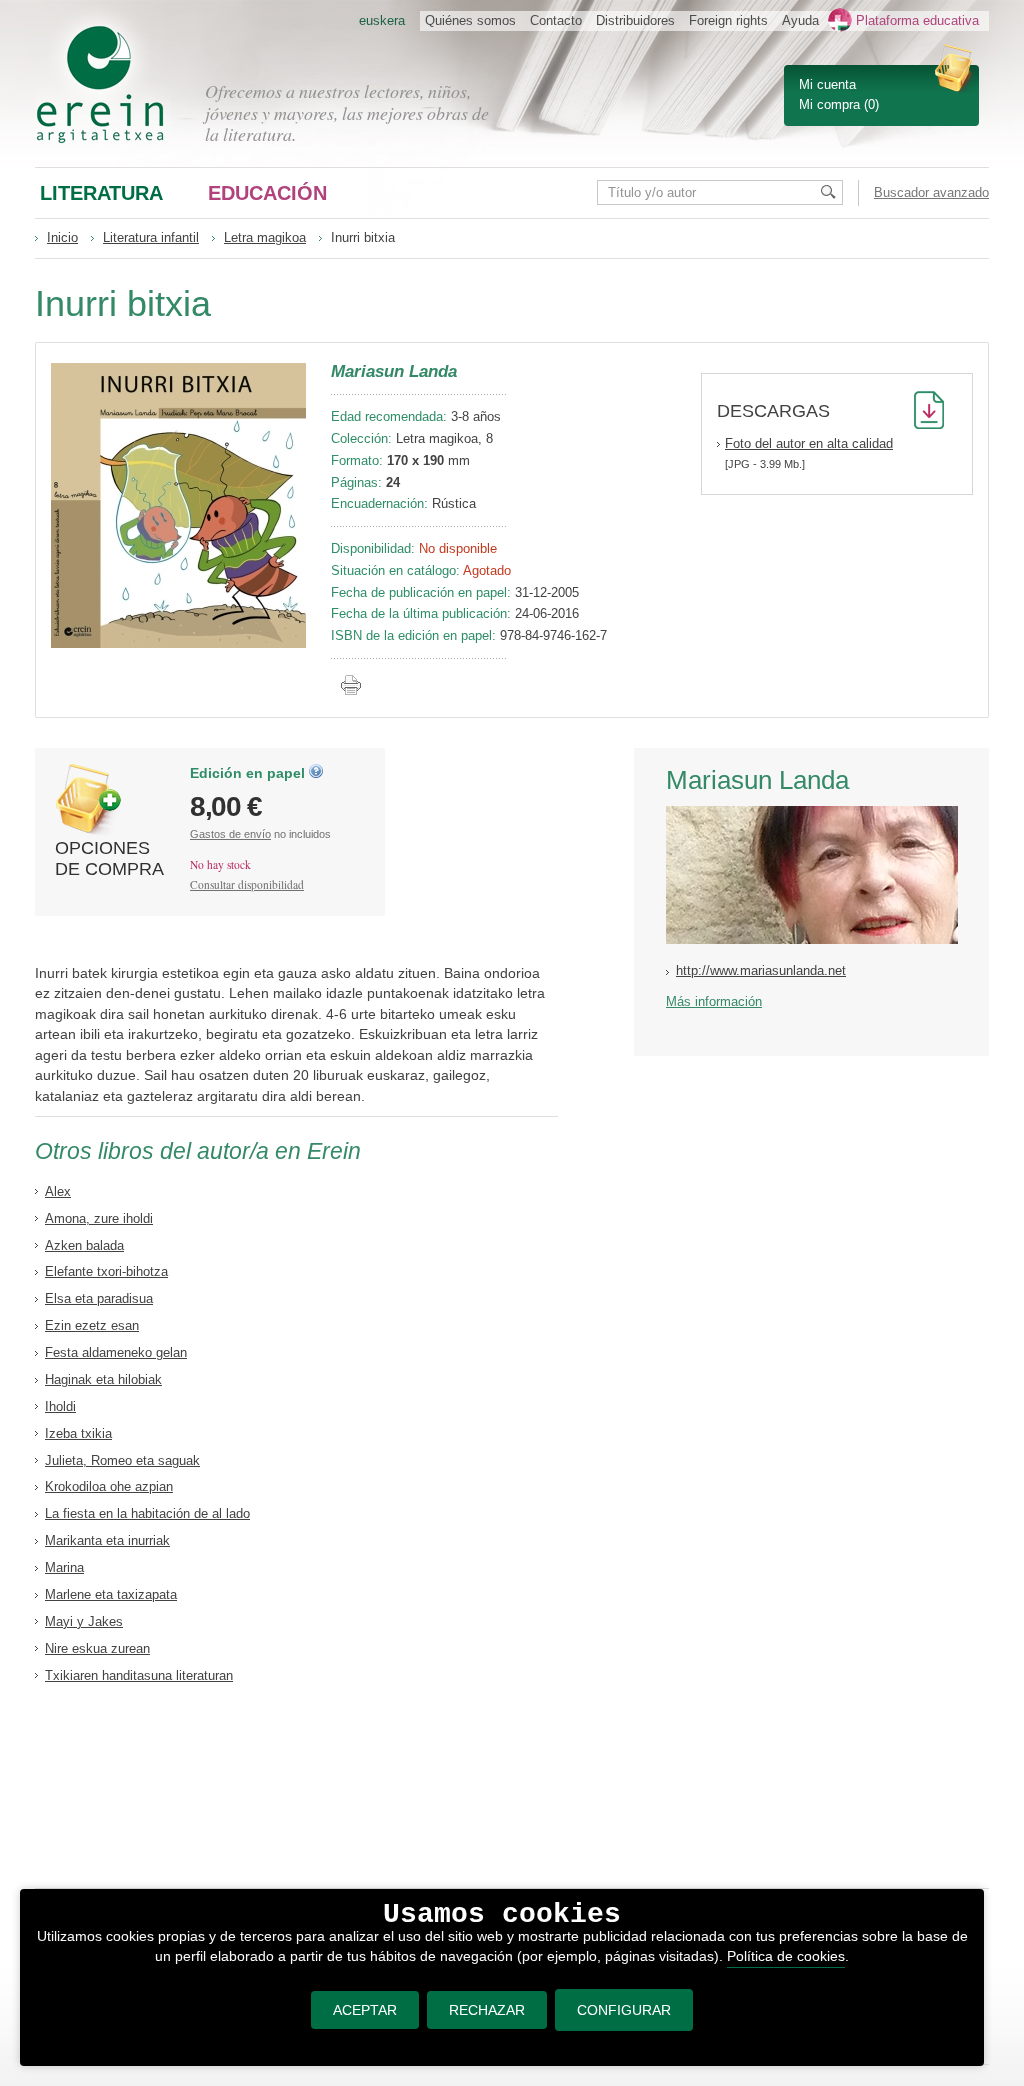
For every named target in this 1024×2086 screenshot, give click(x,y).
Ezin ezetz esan (92, 1325)
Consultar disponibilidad (247, 884)
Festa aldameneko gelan (116, 1352)
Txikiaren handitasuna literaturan (139, 1675)
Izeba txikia (78, 1433)
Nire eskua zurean (97, 1648)
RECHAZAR (487, 2010)
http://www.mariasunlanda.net (761, 970)
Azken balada (84, 1245)
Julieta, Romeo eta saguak (122, 1460)
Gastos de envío (230, 834)
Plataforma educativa (917, 20)
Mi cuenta (827, 84)
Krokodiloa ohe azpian (109, 1486)
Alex (58, 1191)
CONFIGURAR (624, 2010)
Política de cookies (786, 1956)
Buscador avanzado (931, 192)
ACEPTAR (365, 2010)
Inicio (62, 237)
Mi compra (829, 104)
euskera (382, 20)
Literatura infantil (151, 237)
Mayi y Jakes (84, 1621)
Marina (64, 1567)
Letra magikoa (265, 237)
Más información (714, 1001)
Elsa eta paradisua (99, 1298)
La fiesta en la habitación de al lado (147, 1513)
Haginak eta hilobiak (103, 1379)
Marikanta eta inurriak (107, 1540)
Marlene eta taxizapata (111, 1594)
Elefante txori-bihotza (106, 1271)
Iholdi (60, 1406)
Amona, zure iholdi (99, 1218)
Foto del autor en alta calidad (809, 443)
